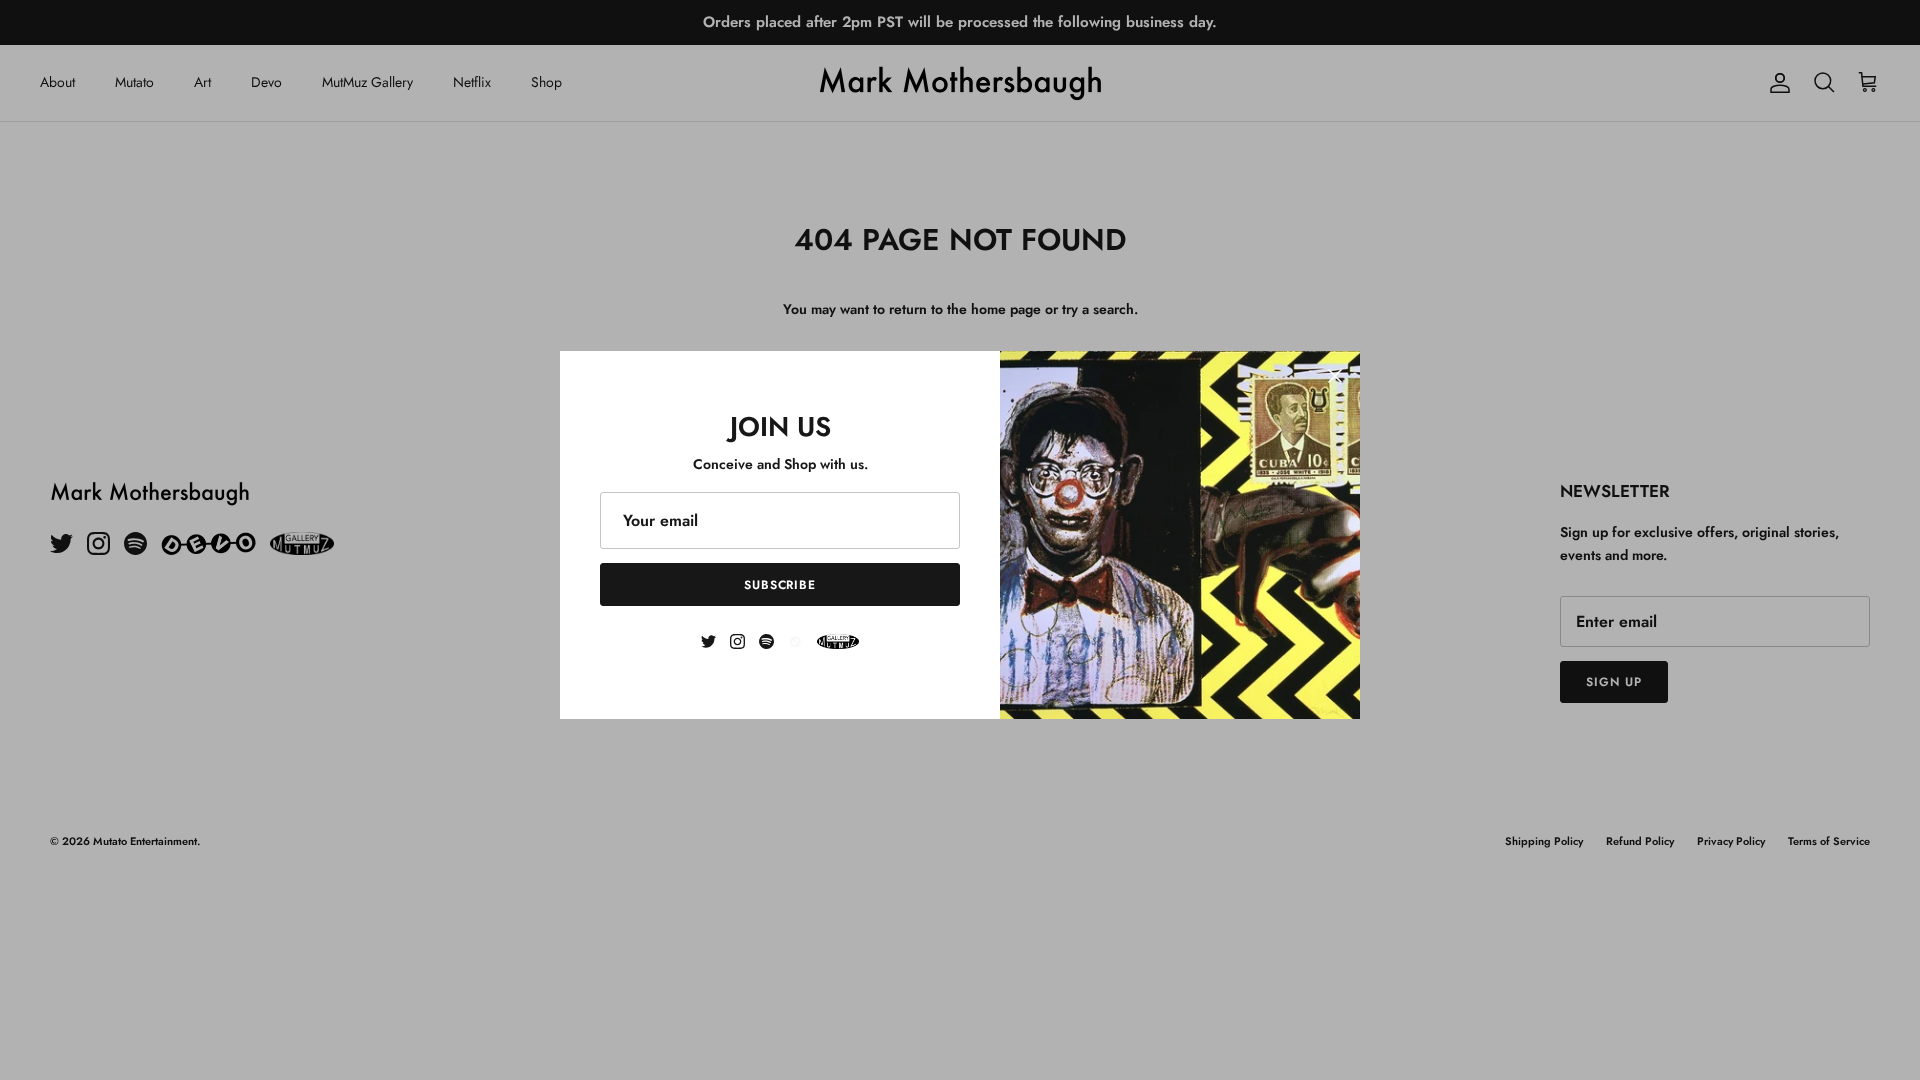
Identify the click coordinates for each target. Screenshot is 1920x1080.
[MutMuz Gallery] (838, 641)
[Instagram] (737, 641)
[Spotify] (766, 641)
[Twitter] (708, 641)
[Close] (1335, 376)
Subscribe (780, 585)
